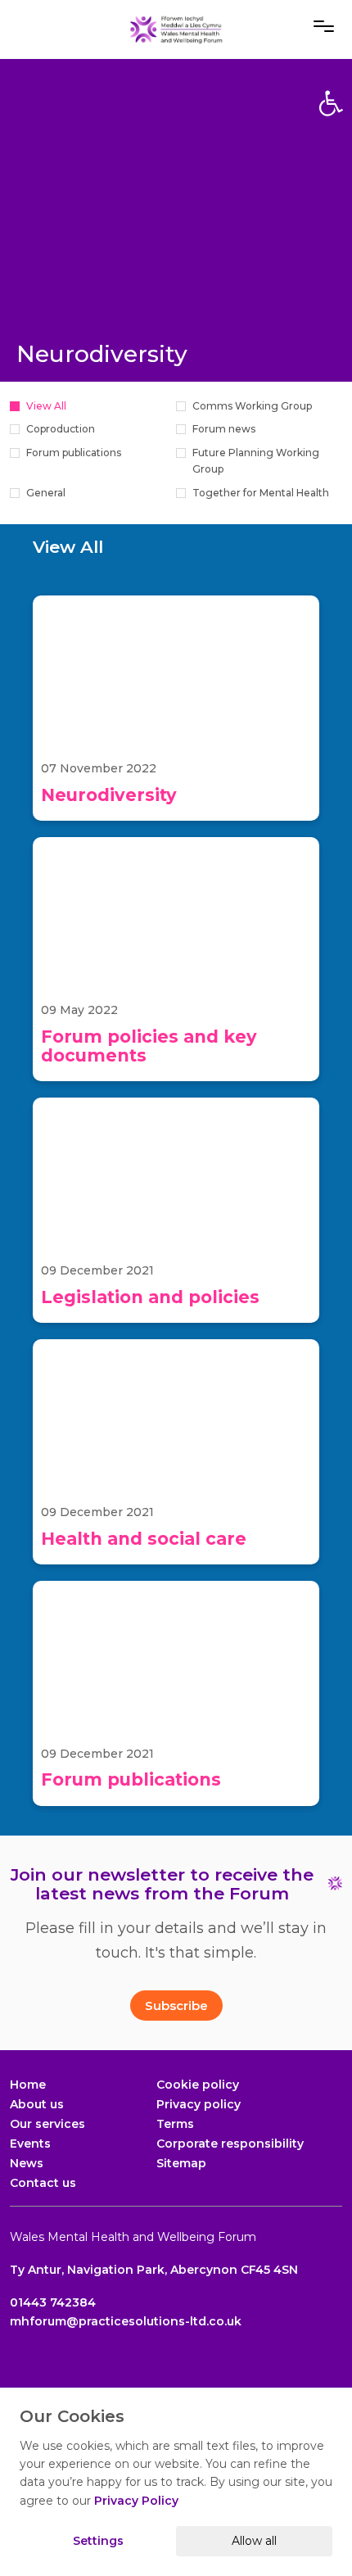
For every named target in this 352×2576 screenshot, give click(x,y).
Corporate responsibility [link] (230, 2144)
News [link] (27, 2163)
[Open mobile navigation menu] (324, 26)
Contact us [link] (43, 2183)
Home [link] (28, 2085)
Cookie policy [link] (198, 2085)
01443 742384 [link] (53, 2302)
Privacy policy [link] (199, 2104)
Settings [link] (98, 2541)
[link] (176, 29)
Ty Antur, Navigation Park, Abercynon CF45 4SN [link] (154, 2270)
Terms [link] (175, 2124)
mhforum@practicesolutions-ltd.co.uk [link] (126, 2321)
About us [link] (37, 2104)
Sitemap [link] (181, 2163)
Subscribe (176, 2006)
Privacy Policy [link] (136, 2501)
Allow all (254, 2541)
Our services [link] (47, 2124)
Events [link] (30, 2144)
